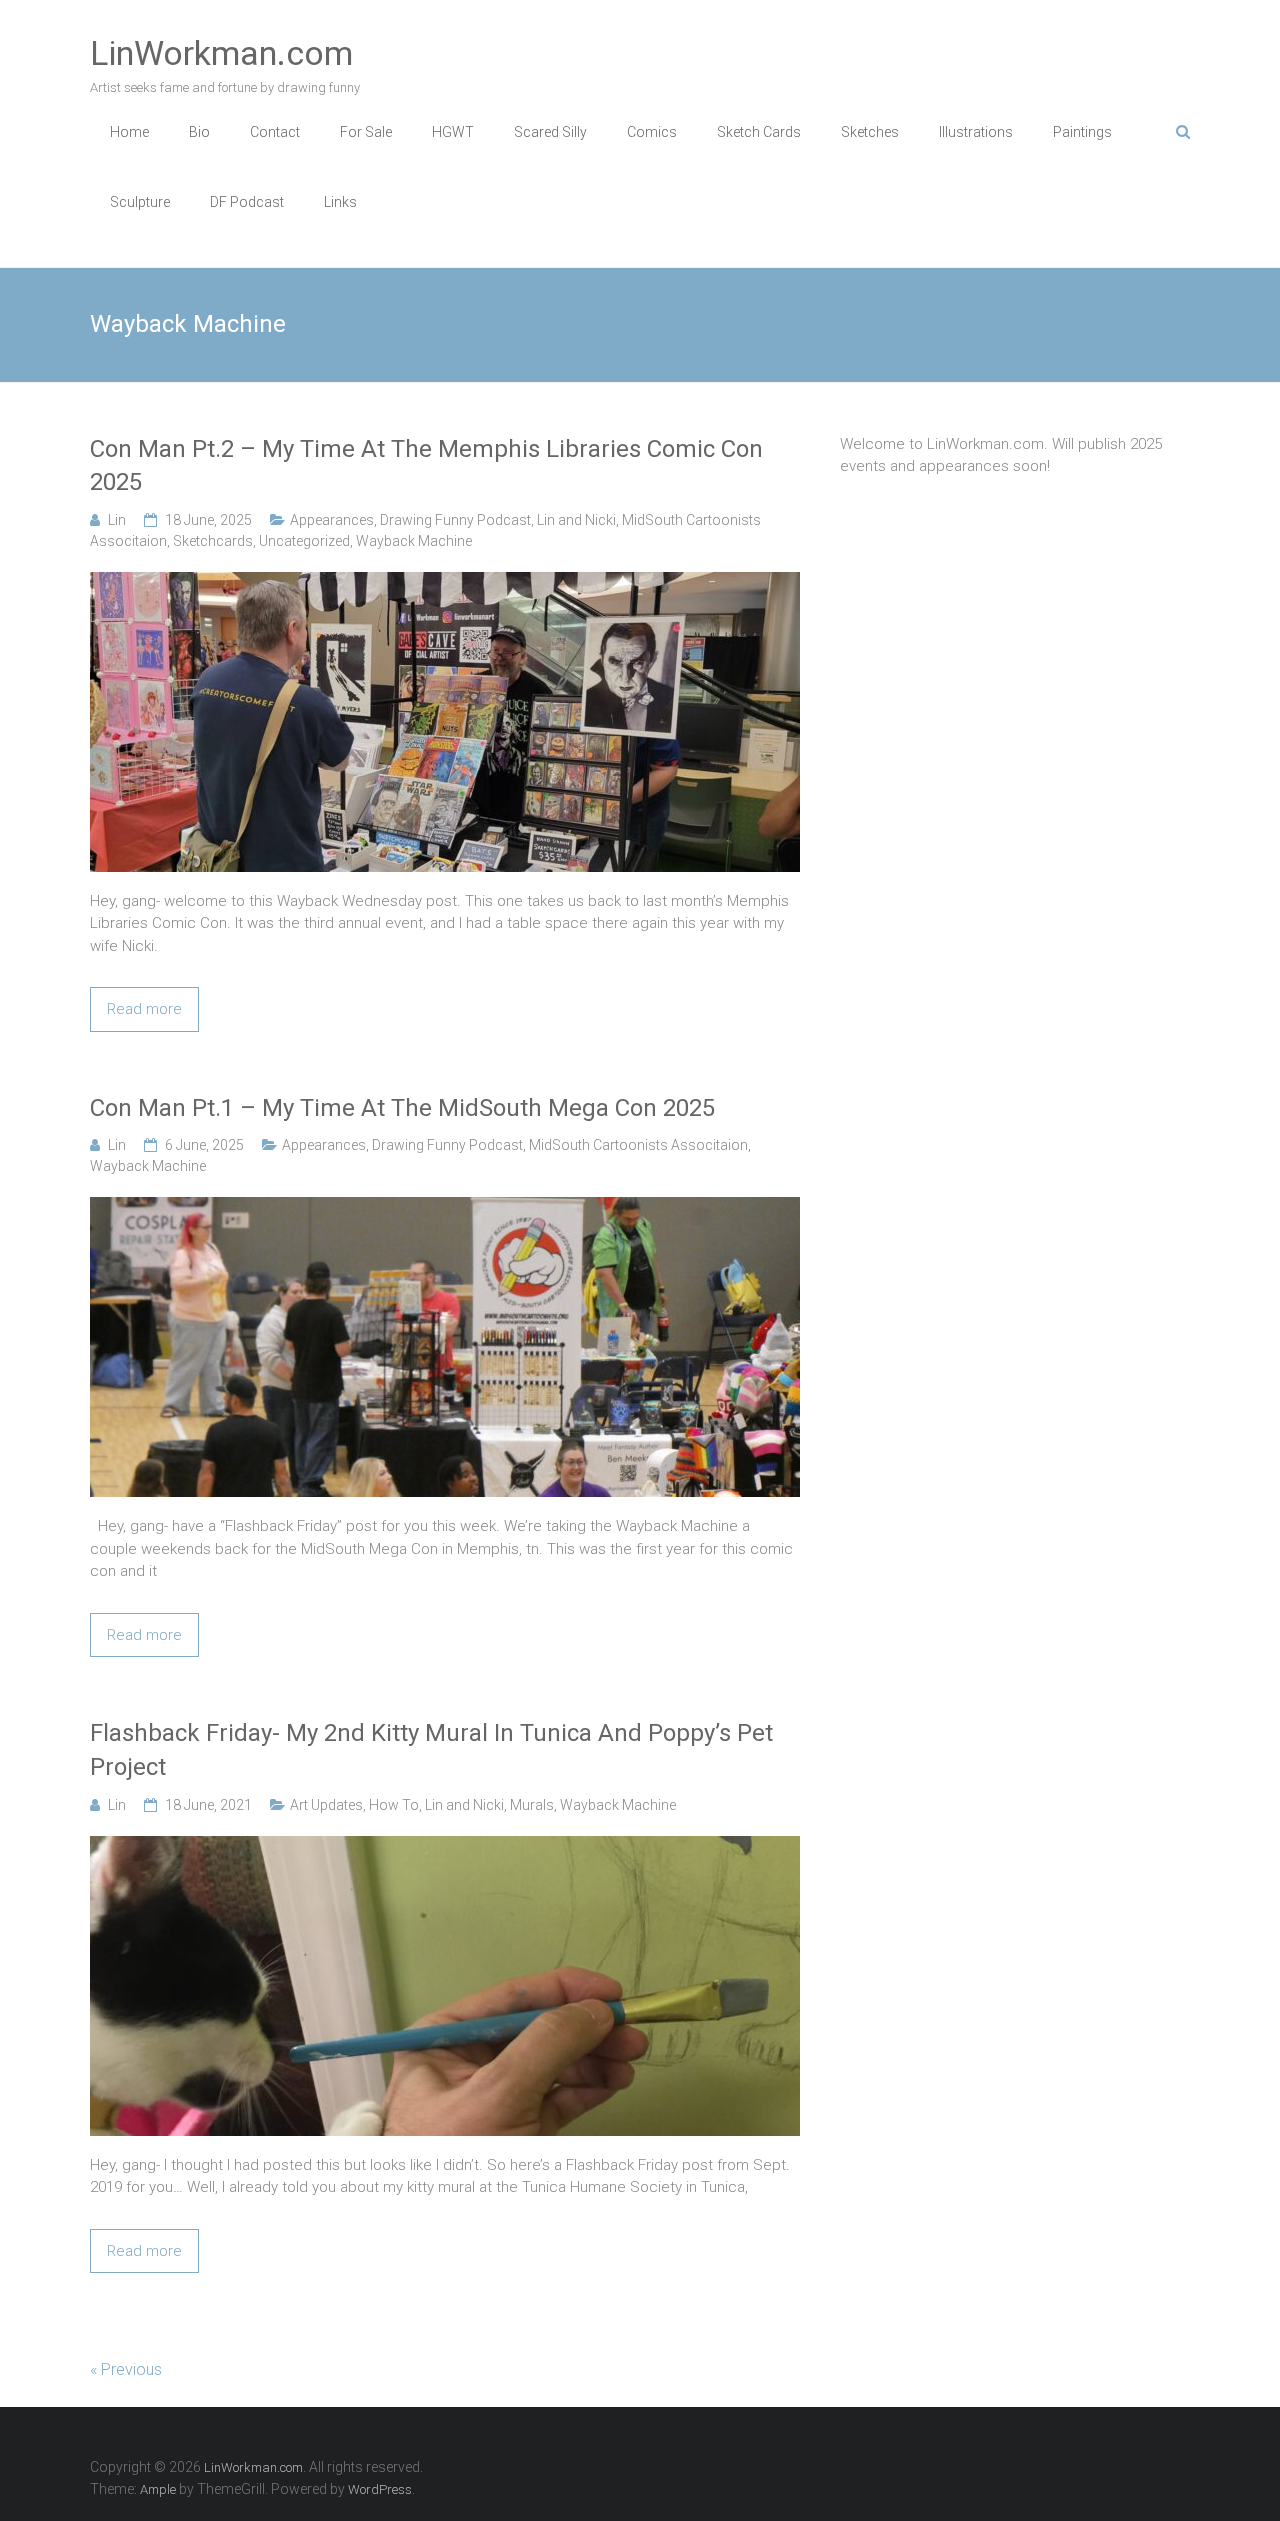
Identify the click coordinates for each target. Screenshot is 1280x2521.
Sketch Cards (759, 132)
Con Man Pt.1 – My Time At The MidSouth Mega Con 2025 (402, 1108)
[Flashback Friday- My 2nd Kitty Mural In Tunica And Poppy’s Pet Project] (445, 1847)
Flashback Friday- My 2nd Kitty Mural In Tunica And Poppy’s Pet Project (431, 1750)
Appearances (332, 520)
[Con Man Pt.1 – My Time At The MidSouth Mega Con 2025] (445, 1208)
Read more (144, 1009)
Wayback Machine (414, 541)
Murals (532, 1805)
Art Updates (326, 1805)
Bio (199, 132)
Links (340, 202)
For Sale (366, 132)
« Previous (126, 2369)
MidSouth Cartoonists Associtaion (638, 1145)
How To (394, 1805)
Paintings (1082, 132)
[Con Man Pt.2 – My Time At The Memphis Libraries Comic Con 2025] (445, 583)
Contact (275, 132)
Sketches (870, 132)
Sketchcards (213, 541)
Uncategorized (304, 541)
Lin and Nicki (576, 520)
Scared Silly (550, 132)
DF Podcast (247, 202)
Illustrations (976, 132)
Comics (652, 132)
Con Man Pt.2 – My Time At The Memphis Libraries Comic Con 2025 (426, 466)
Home (129, 132)
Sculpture (140, 202)
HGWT (453, 132)
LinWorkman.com (221, 53)
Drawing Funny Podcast (455, 520)
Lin (117, 520)
